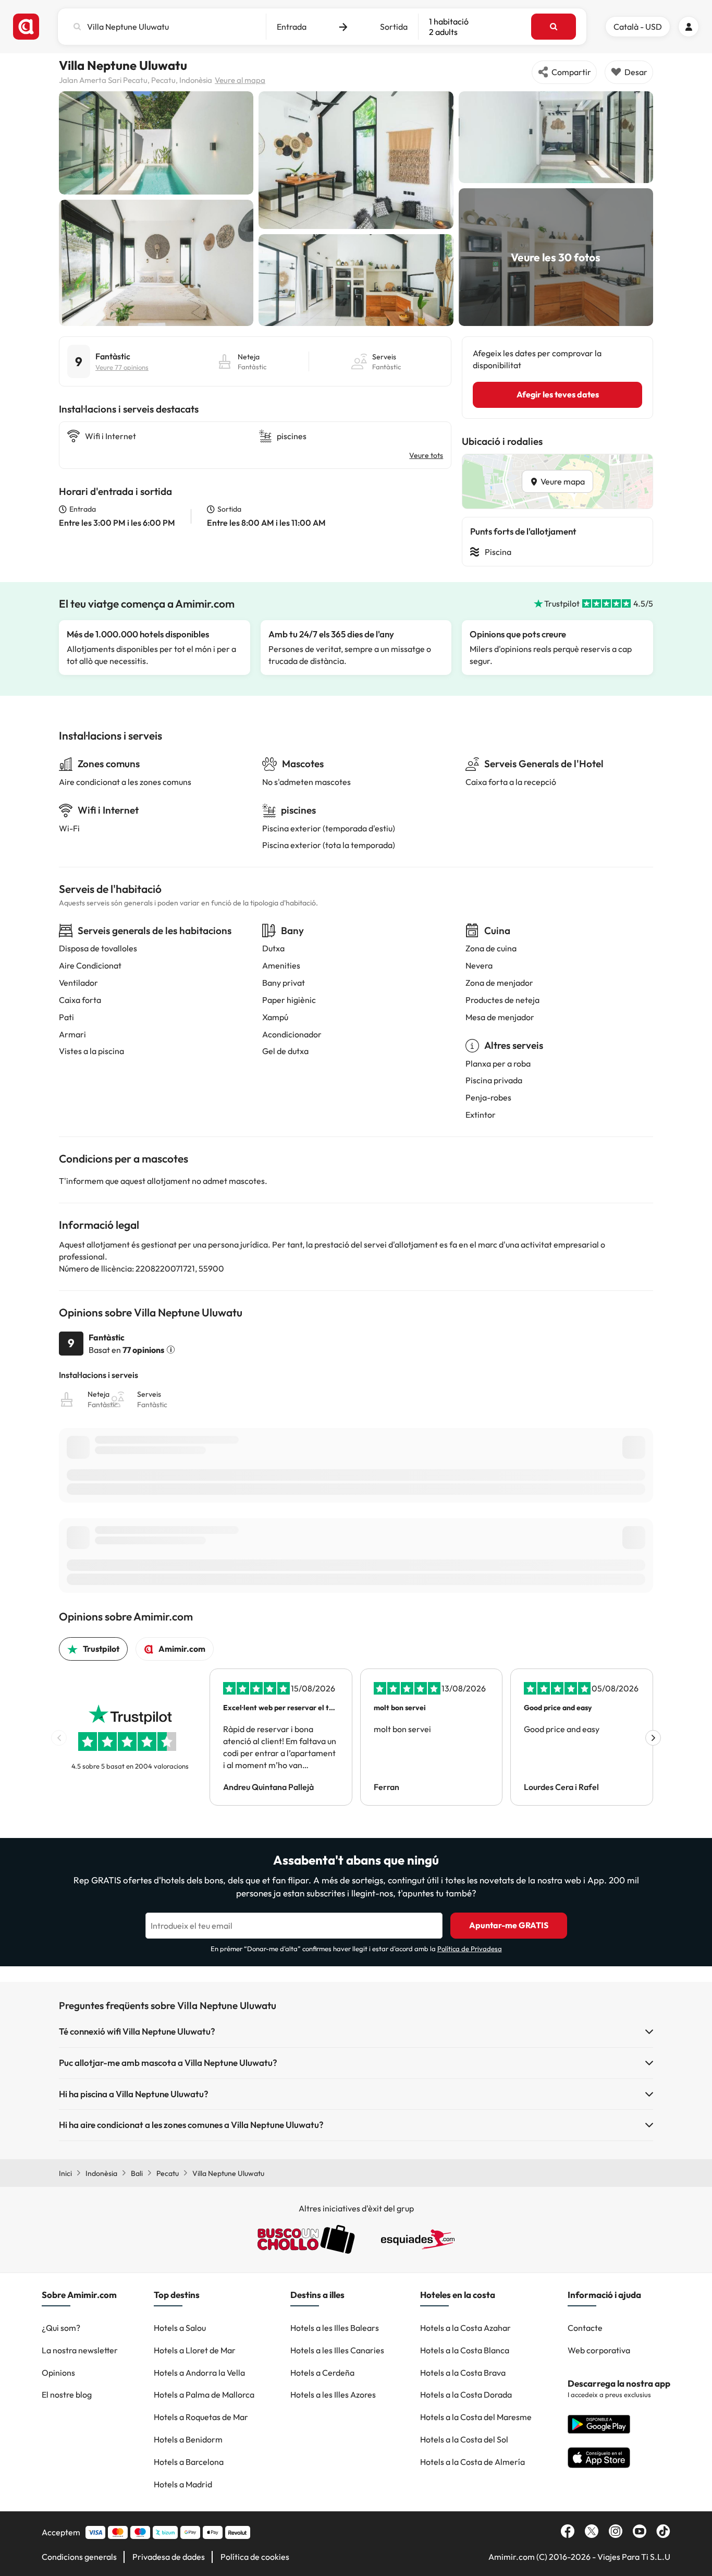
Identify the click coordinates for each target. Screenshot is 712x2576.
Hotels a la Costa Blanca (465, 2350)
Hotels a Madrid (183, 2484)
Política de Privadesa (470, 1949)
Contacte (585, 2328)
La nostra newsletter (80, 2350)
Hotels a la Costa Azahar (465, 2328)
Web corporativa (599, 2350)
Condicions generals (79, 2557)
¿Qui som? (61, 2328)
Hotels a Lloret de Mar (195, 2350)
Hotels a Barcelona (189, 2462)
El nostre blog (67, 2394)
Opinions (58, 2373)
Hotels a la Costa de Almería (472, 2462)
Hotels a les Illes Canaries (337, 2350)
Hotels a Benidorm (188, 2439)
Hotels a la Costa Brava (463, 2373)
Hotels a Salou (180, 2328)
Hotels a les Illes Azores (333, 2394)
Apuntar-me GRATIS (509, 1925)
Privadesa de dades (169, 2557)
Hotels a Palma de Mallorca (204, 2394)
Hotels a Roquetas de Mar (201, 2417)
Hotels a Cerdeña (322, 2373)
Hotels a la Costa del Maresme (476, 2417)
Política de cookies (255, 2557)
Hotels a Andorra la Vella (199, 2373)
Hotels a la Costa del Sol (464, 2439)
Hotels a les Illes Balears (335, 2328)
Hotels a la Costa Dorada (466, 2394)
